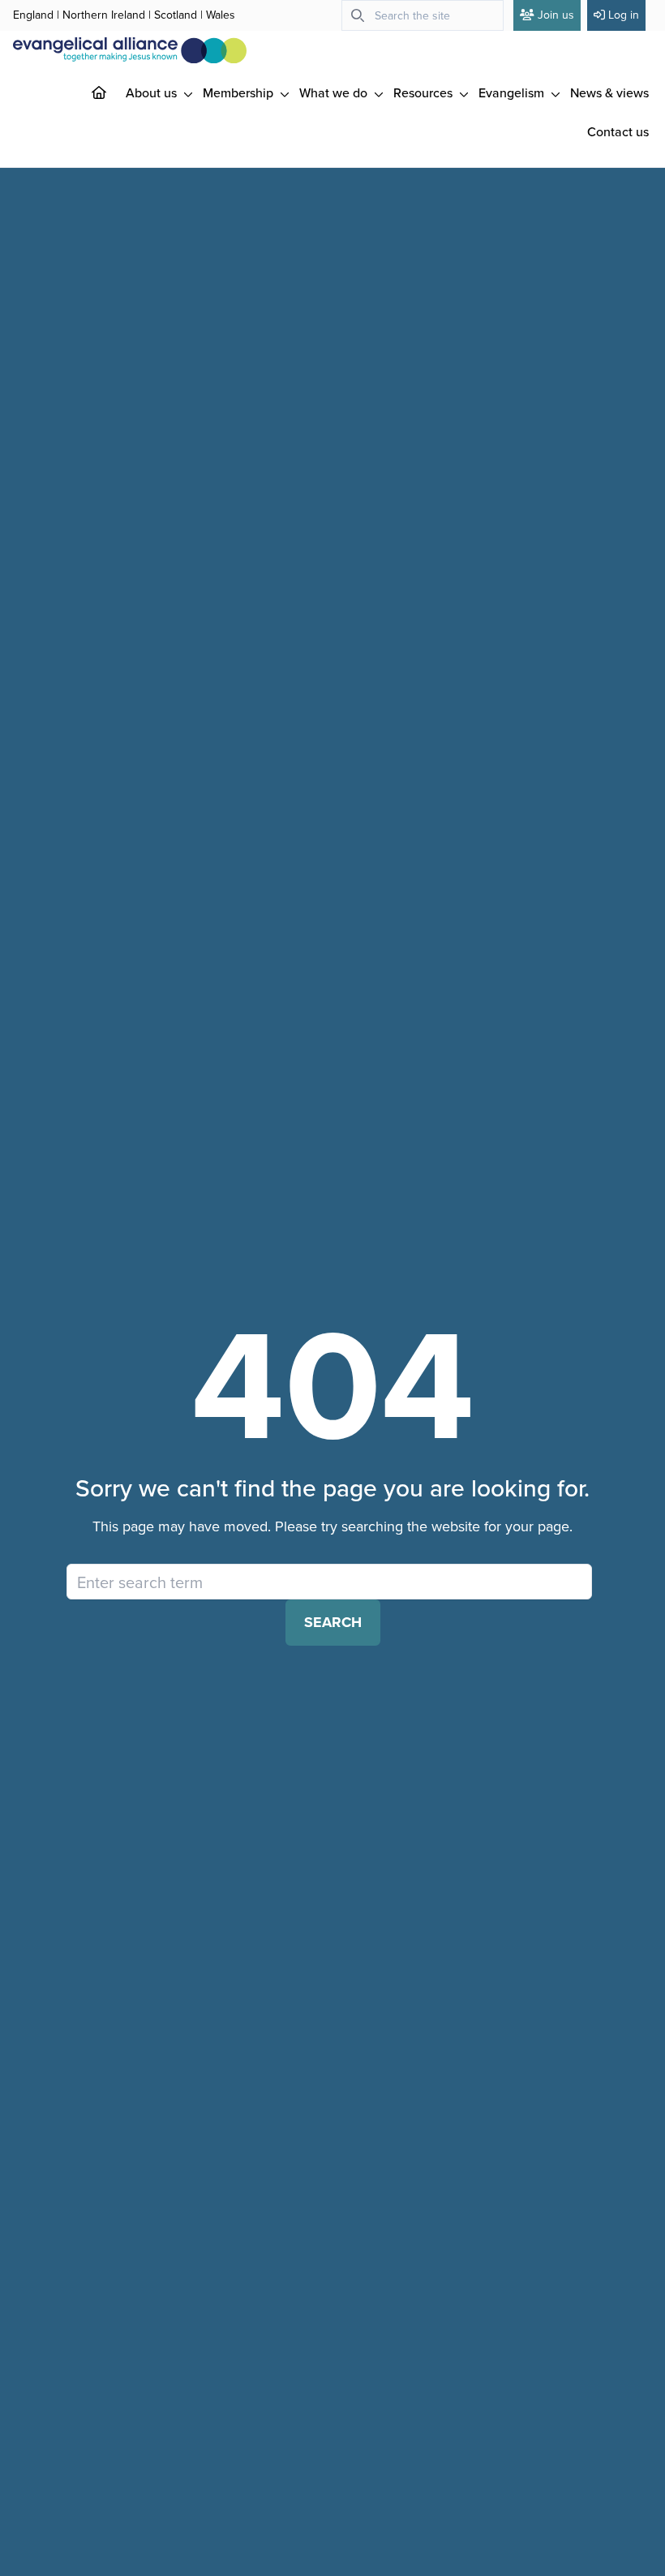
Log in (624, 15)
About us (153, 92)
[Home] (112, 92)
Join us (556, 15)
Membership (240, 92)
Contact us (618, 131)
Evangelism (513, 92)
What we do (335, 92)
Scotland (176, 15)
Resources (425, 92)
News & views (609, 92)
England (33, 15)
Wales (221, 15)
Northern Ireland (104, 15)
